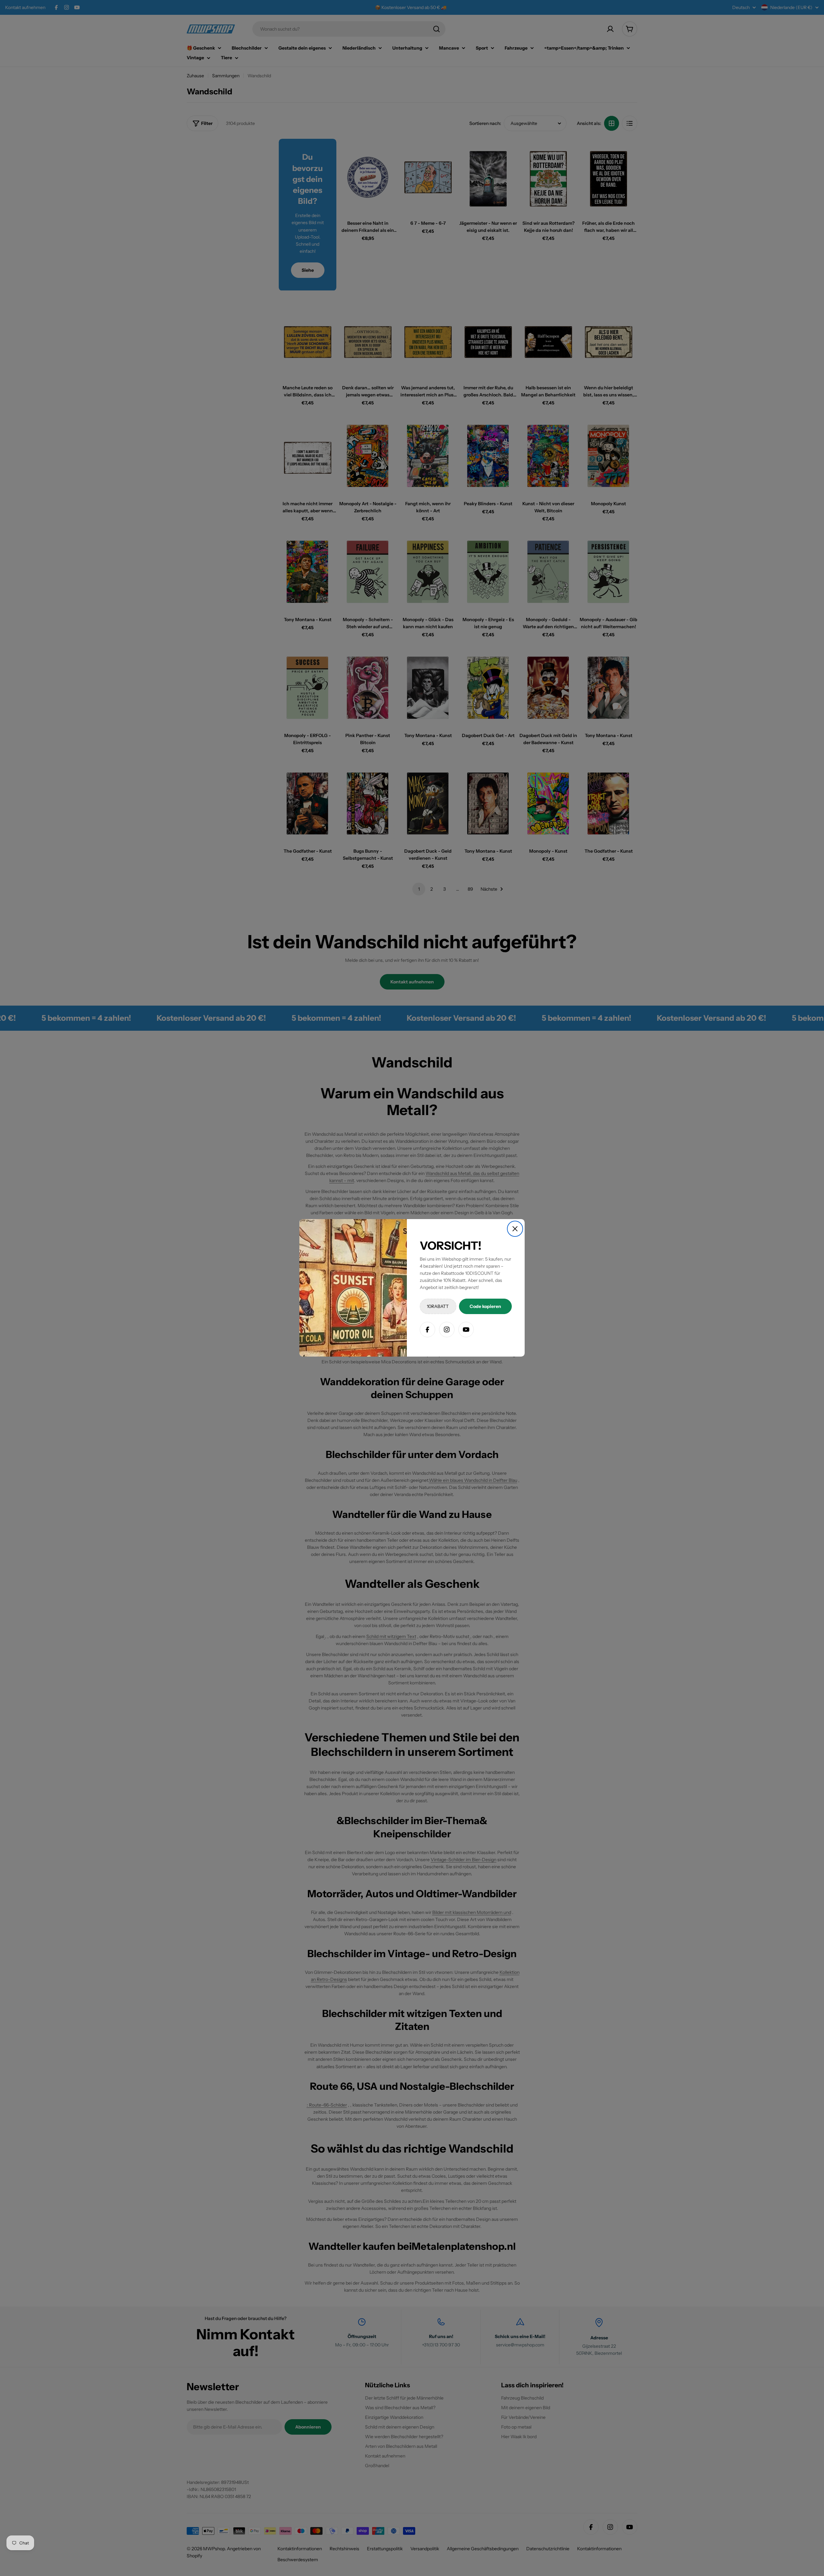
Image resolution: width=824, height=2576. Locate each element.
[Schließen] (515, 1229)
